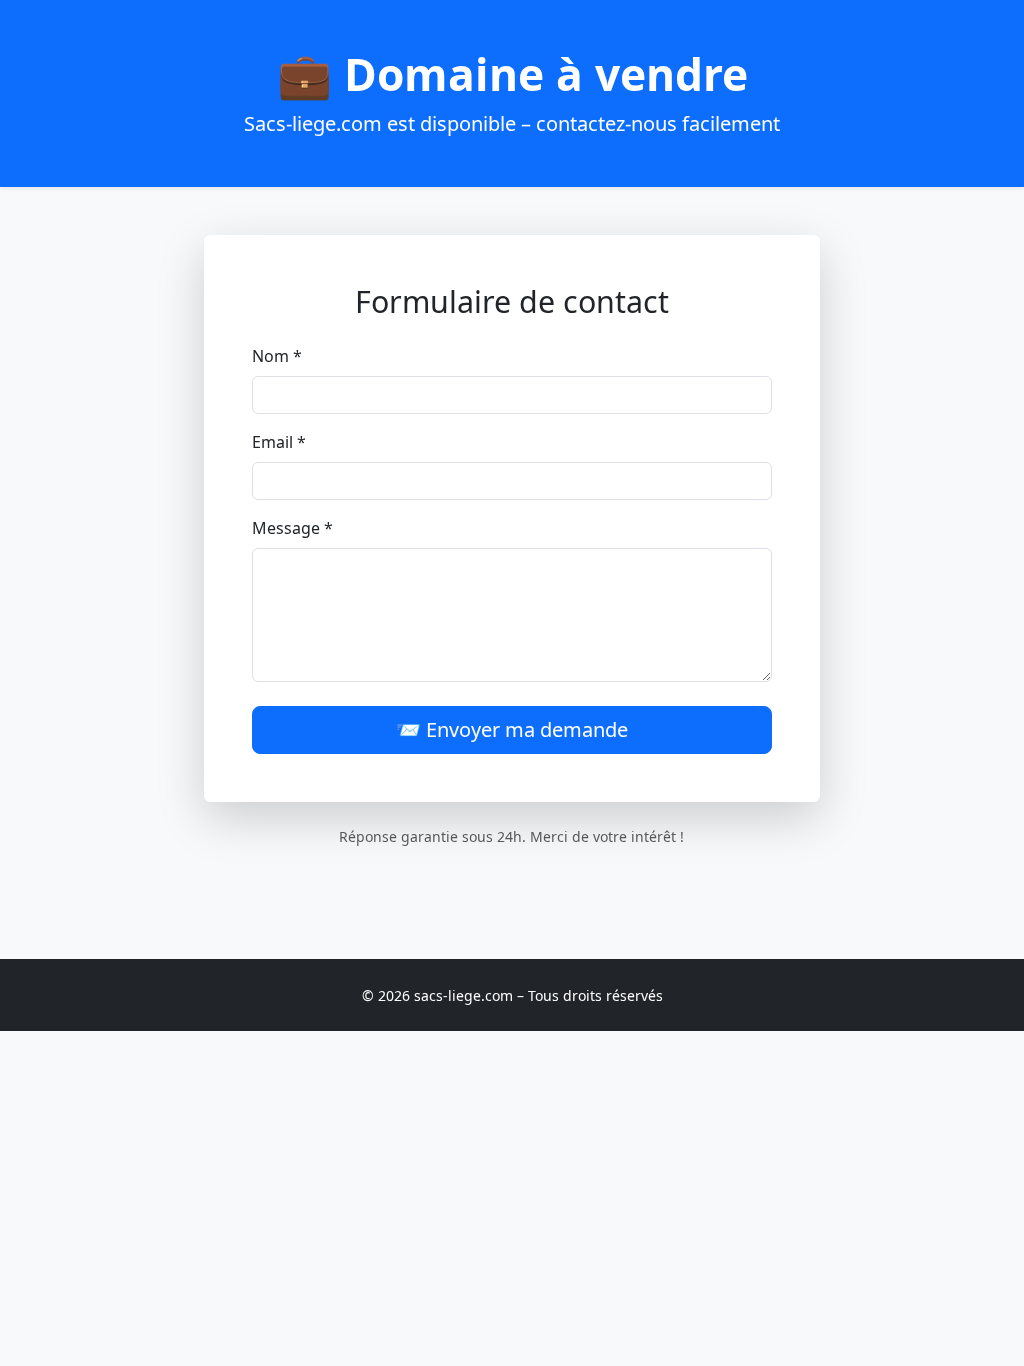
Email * (279, 442)
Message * (292, 528)
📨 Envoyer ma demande (512, 729)
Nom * (277, 356)
